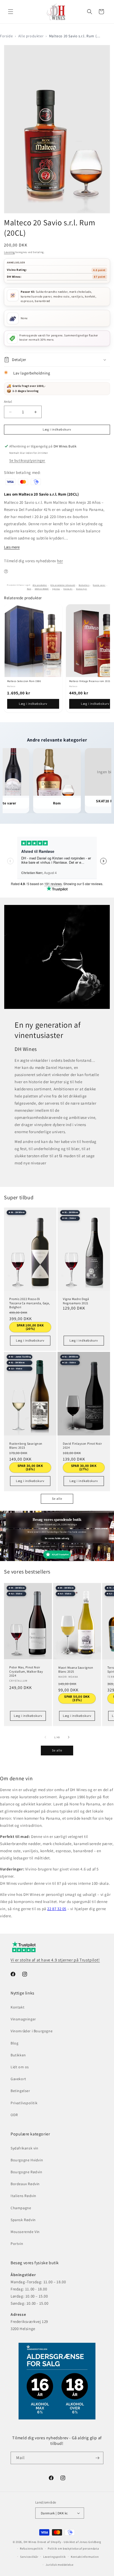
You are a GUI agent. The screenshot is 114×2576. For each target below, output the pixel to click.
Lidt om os (20, 2067)
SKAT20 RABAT (42, 589)
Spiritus (56, 589)
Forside (6, 36)
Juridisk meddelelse (59, 2565)
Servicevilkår (29, 2557)
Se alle (57, 1499)
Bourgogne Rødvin (27, 2172)
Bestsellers (84, 585)
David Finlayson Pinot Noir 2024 (82, 1446)
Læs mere (12, 547)
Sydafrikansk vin (25, 2148)
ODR (14, 2115)
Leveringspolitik (54, 2557)
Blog (14, 2043)
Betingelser (20, 2091)
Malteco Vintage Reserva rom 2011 (90, 681)
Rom (29, 589)
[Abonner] (97, 2458)
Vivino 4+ (68, 589)
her (60, 561)
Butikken (18, 2055)
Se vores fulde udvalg (57, 1538)
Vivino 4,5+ (82, 589)
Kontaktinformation (85, 2557)
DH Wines (30, 2542)
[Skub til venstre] (45, 1737)
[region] (57, 658)
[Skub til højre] (69, 1737)
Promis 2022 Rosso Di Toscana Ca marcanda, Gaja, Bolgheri (30, 1303)
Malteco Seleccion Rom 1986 (24, 681)
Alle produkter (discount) (63, 585)
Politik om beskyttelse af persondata (73, 2548)
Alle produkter (31, 36)
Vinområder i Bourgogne (32, 2031)
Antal (8, 402)
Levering (9, 252)
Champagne (21, 2208)
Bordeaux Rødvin (25, 2184)
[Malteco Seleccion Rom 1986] (33, 641)
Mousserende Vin (25, 2232)
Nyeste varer (99, 585)
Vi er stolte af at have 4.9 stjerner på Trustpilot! (55, 1960)
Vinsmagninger (23, 2019)
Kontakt (17, 2007)
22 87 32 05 (57, 1909)
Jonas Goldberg (90, 2542)
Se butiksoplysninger (27, 460)
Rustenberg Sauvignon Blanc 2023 (26, 1446)
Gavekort (18, 2079)
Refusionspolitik (31, 2548)
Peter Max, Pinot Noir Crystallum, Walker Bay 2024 (26, 1671)
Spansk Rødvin (23, 2220)
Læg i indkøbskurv (33, 704)
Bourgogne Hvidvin (27, 2160)
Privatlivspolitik (24, 2103)
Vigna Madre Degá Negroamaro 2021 (76, 1301)
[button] (11, 12)
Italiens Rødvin (23, 2196)
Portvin (17, 2244)
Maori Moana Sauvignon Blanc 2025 (76, 1670)
